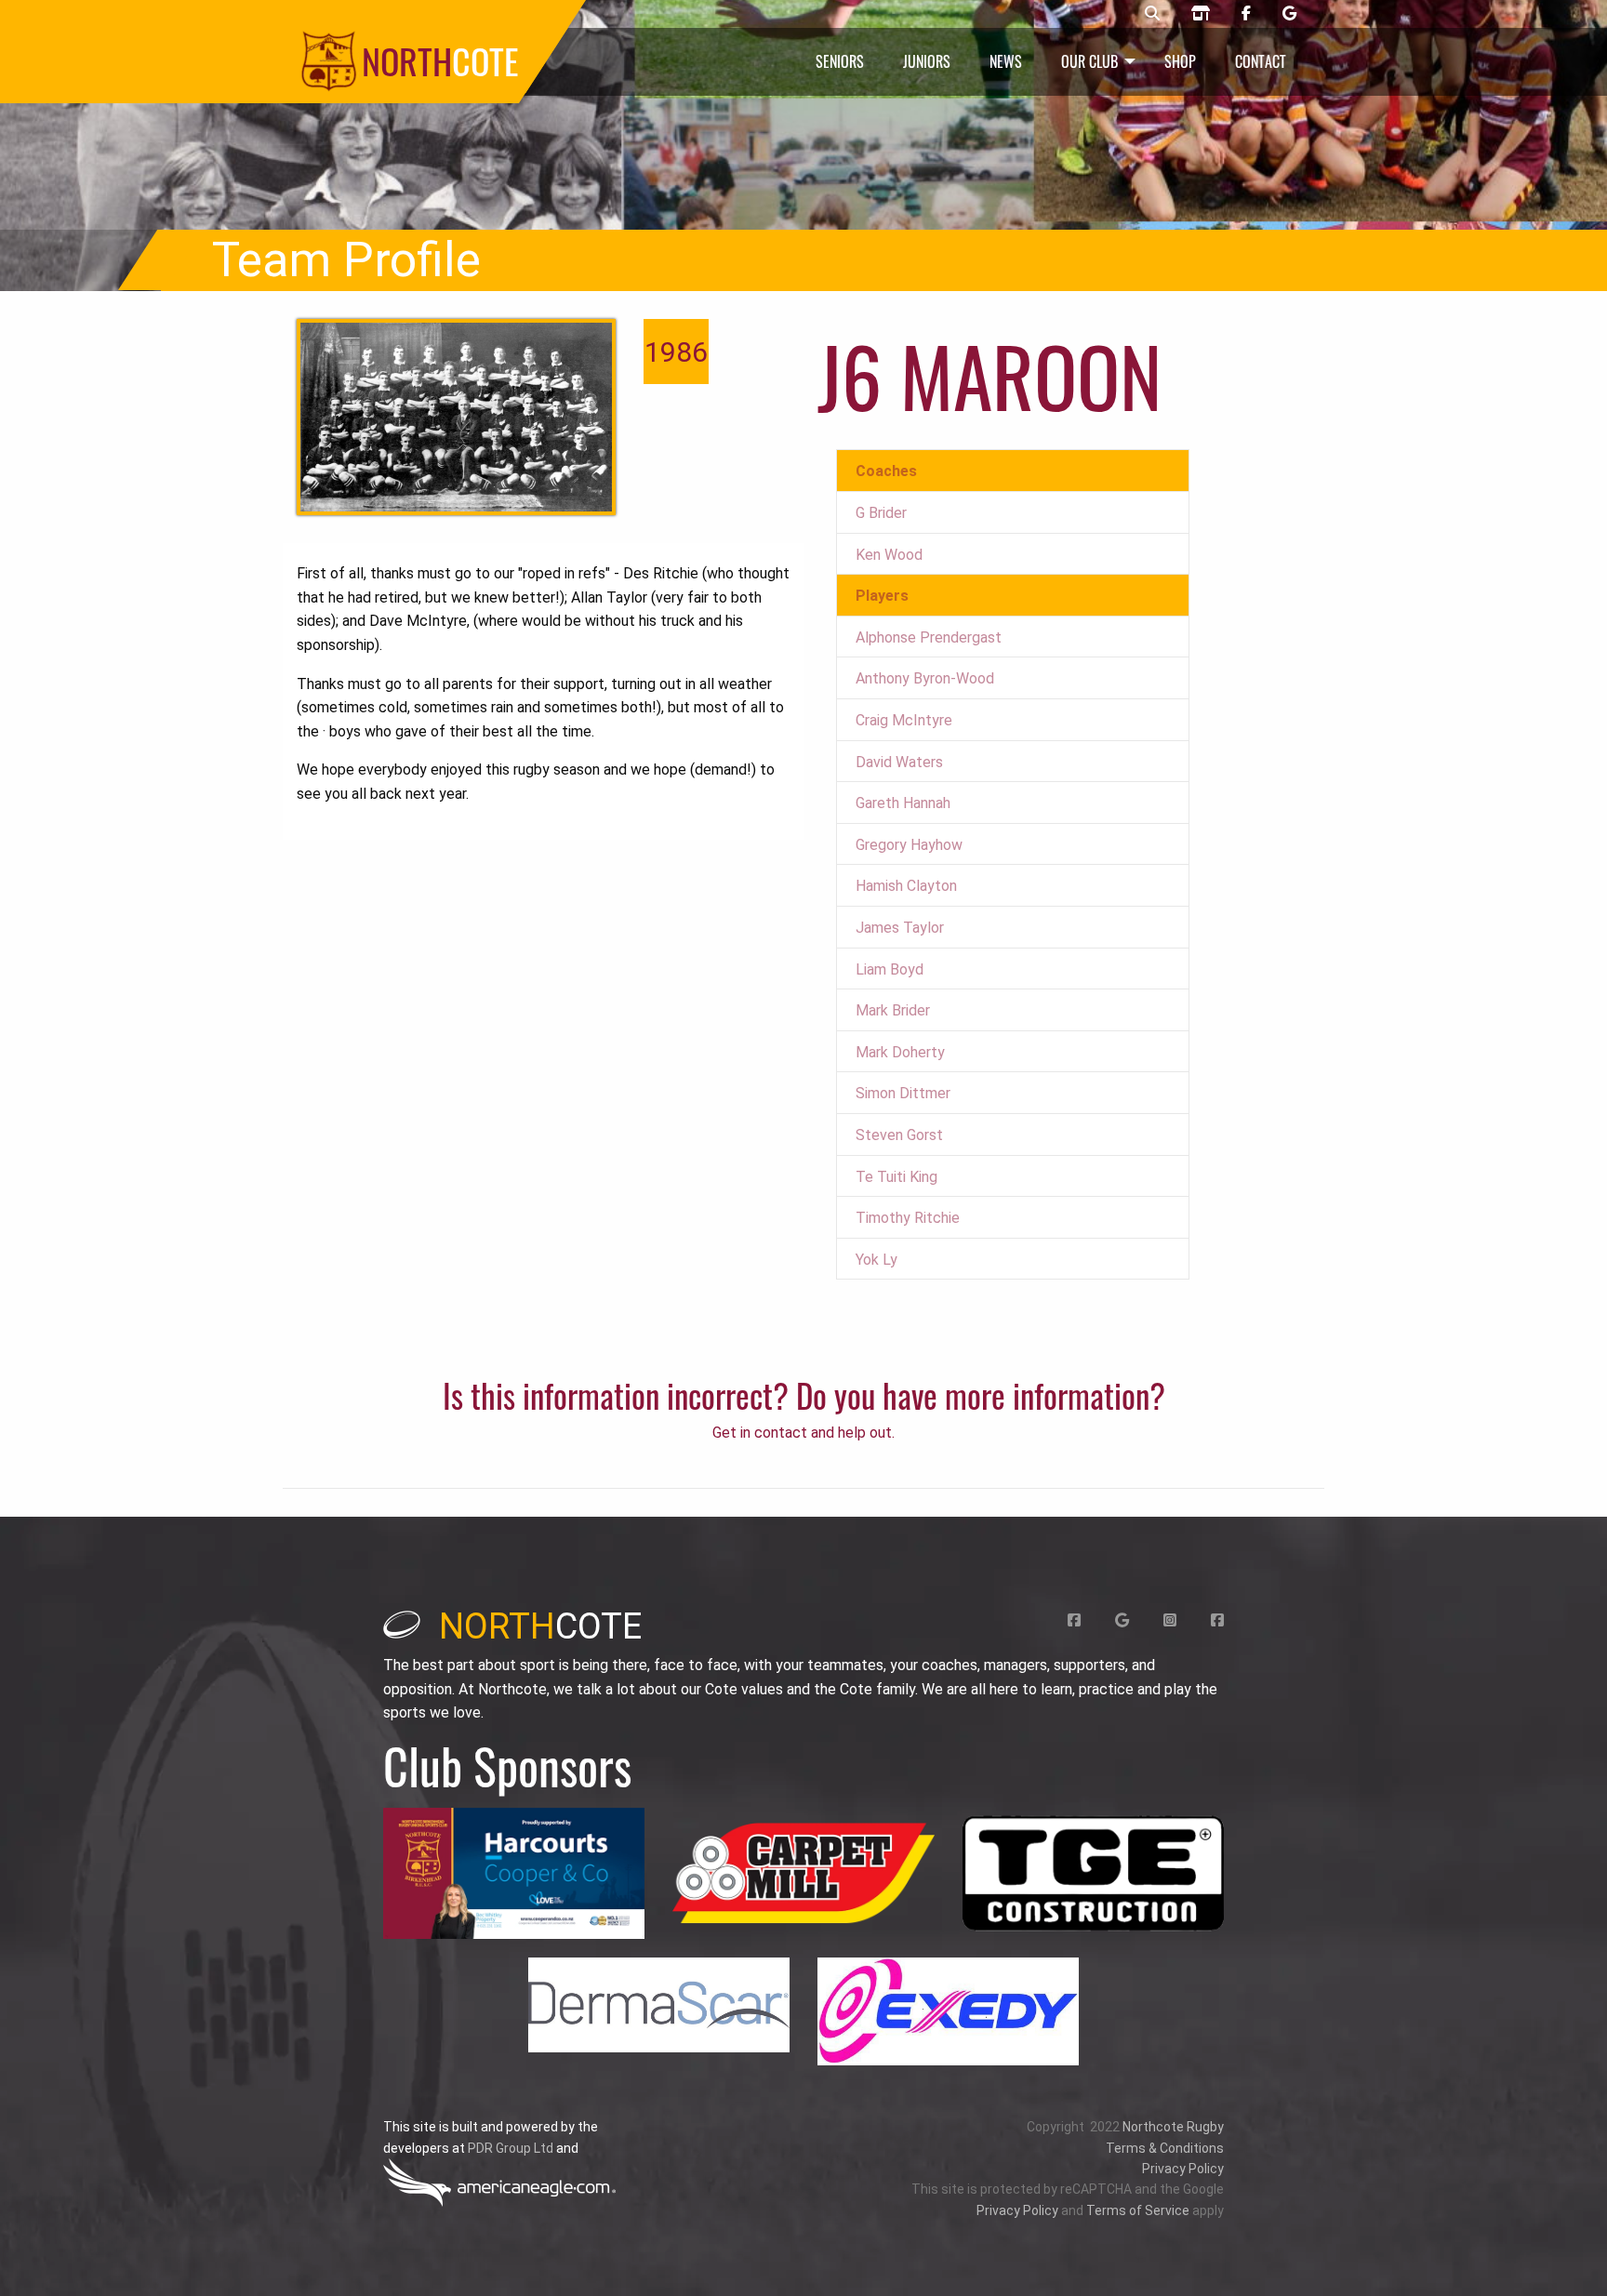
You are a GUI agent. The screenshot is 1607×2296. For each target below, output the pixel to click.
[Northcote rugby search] (1152, 14)
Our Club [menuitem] (1089, 61)
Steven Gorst (899, 1135)
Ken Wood (889, 555)
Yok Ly (877, 1260)
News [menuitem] (1006, 61)
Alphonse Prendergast (929, 637)
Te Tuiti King (896, 1177)
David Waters (899, 762)
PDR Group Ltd (511, 2148)
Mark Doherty (900, 1052)
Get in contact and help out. (803, 1433)
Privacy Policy (1183, 2169)
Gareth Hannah (903, 803)
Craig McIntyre (904, 720)
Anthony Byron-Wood (925, 678)
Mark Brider (893, 1010)
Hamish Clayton (906, 886)
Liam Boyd (890, 969)
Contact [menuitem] (1261, 61)
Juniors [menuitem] (927, 61)
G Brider (881, 513)
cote (540, 1626)
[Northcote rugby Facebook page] (1246, 14)
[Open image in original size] (514, 1873)
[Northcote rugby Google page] (1289, 14)
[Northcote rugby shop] (1201, 14)
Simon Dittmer (903, 1093)
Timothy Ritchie (908, 1218)
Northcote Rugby (1173, 2127)
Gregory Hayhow (909, 845)
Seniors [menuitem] (840, 61)
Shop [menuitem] (1180, 61)
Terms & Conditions (1165, 2148)
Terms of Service (1138, 2210)
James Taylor (900, 928)
